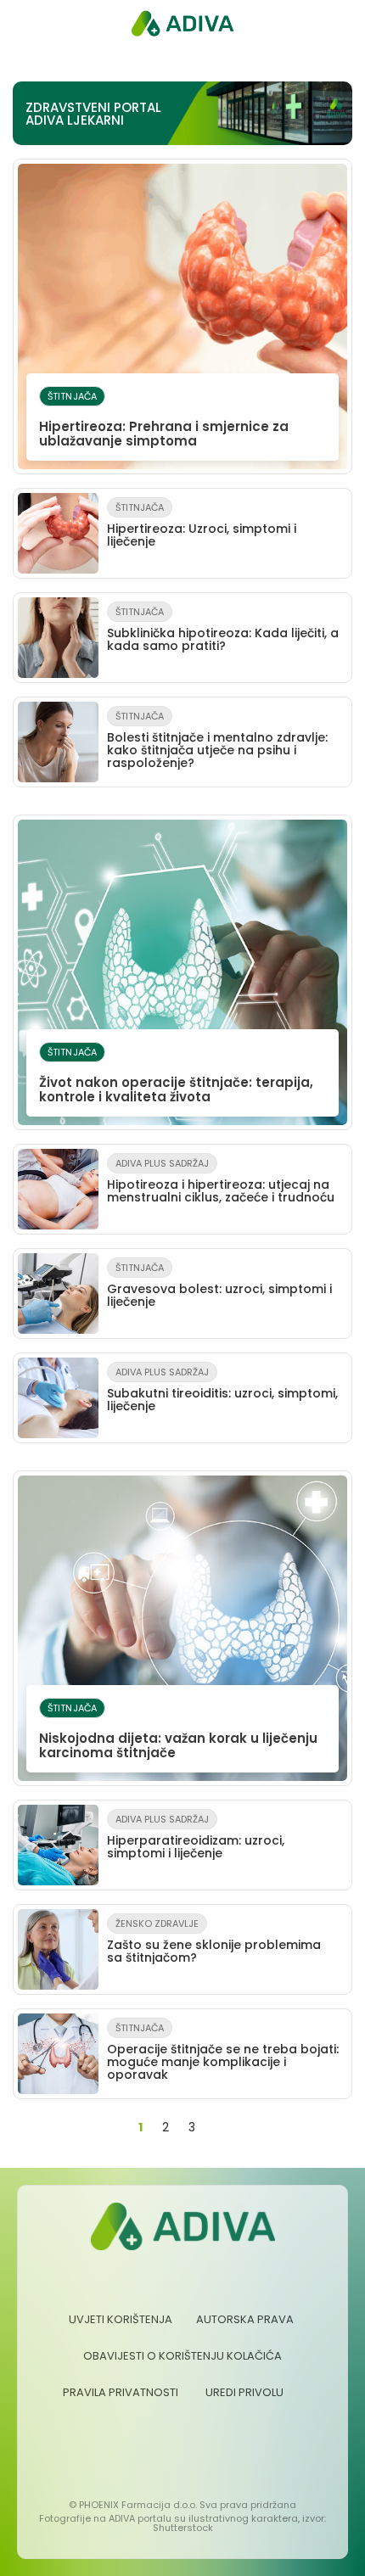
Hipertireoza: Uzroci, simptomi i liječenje (202, 525)
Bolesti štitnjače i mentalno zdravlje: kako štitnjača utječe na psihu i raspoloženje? (217, 740)
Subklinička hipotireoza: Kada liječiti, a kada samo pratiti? (223, 630)
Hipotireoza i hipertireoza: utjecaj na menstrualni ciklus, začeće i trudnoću (221, 1181)
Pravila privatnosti (121, 2392)
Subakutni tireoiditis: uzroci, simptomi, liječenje (222, 1390)
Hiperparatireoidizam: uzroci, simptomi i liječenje (196, 1837)
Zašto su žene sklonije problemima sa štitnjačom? (214, 1941)
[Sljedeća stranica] (220, 2128)
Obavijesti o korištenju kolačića (182, 2356)
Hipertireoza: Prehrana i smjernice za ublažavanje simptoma (164, 420)
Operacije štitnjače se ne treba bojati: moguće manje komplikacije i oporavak (223, 2052)
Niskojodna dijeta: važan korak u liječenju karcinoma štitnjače (178, 1731)
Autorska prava (245, 2319)
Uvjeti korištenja (121, 2319)
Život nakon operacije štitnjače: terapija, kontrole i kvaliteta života (176, 1075)
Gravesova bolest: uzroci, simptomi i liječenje (219, 1285)
